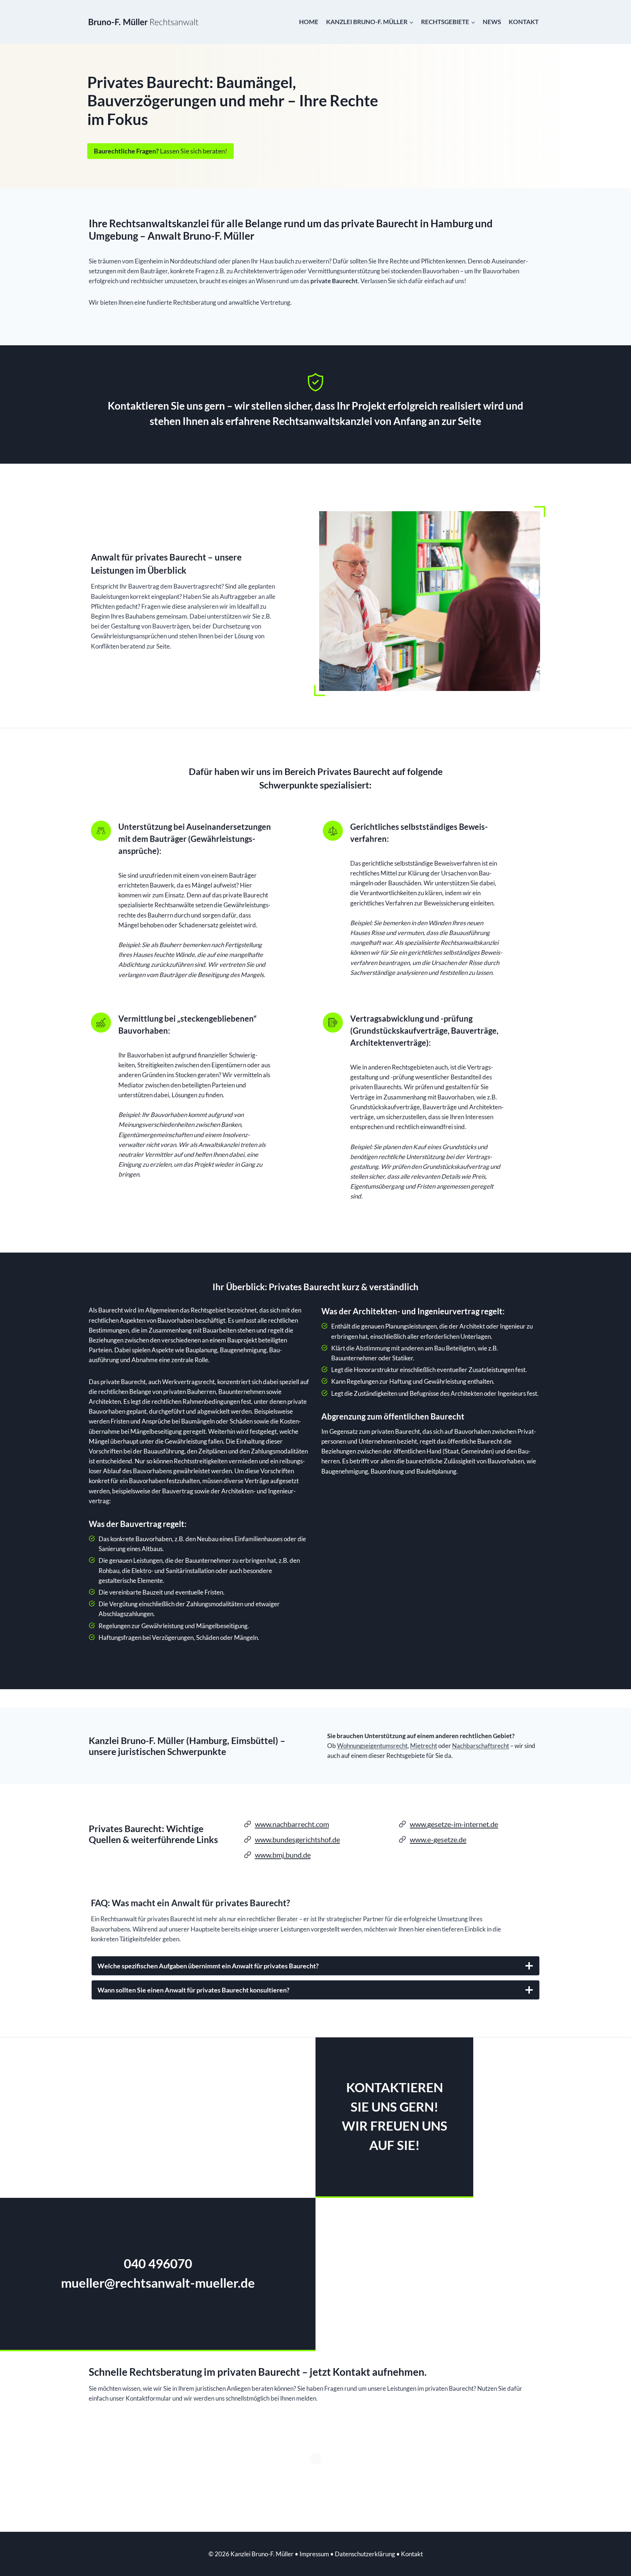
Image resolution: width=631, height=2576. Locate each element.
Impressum (314, 2554)
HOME (309, 22)
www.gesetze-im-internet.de (454, 1824)
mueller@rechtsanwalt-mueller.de (158, 2283)
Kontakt (524, 22)
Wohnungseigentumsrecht (372, 1746)
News (492, 22)
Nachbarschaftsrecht (481, 1746)
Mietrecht (424, 1746)
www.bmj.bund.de (283, 1855)
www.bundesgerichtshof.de (297, 1839)
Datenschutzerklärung (365, 2554)
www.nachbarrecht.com (292, 1824)
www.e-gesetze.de (438, 1839)
